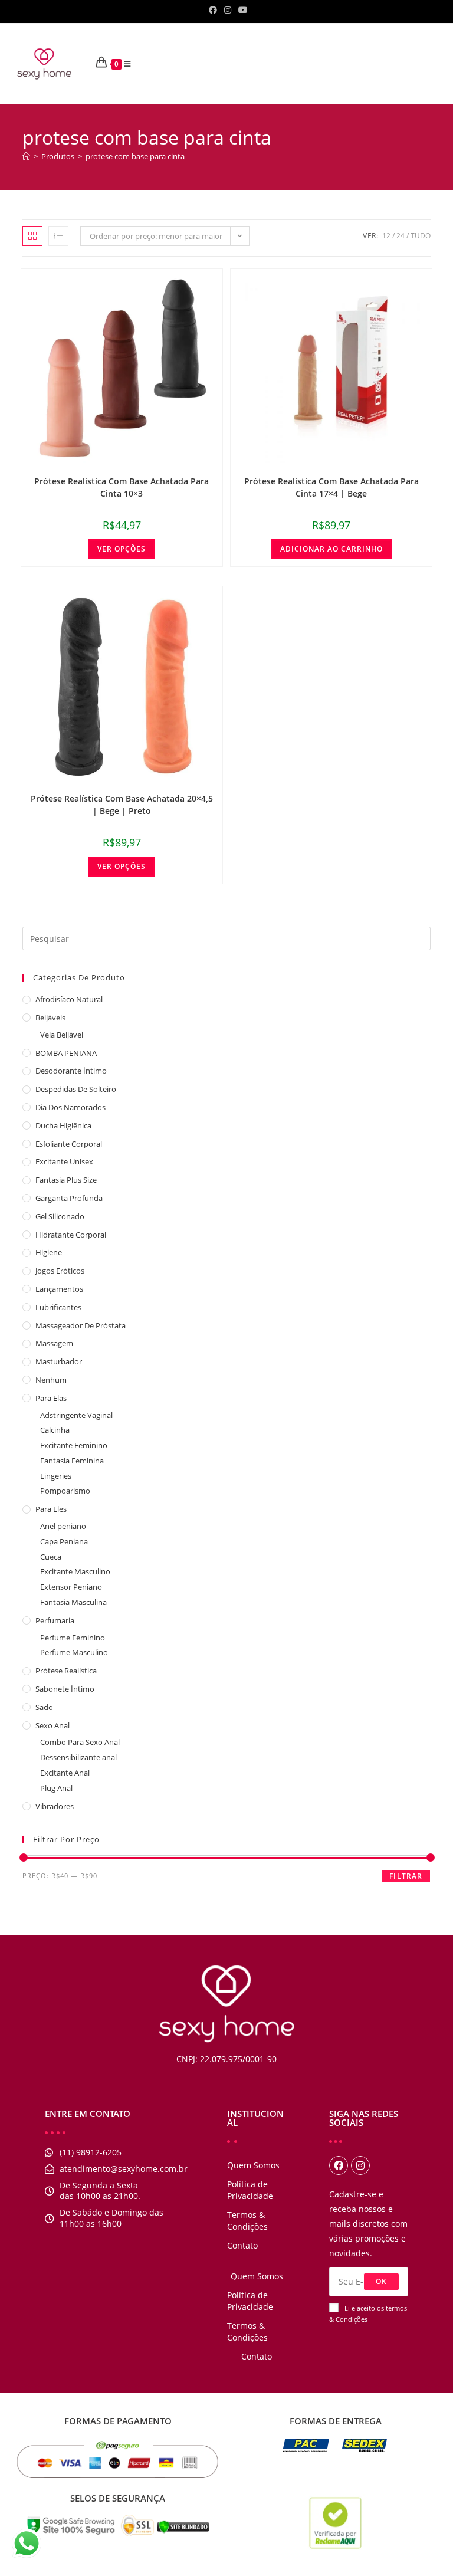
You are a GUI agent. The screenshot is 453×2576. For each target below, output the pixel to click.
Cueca (51, 1557)
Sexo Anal (52, 1725)
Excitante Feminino (74, 1445)
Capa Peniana (64, 1541)
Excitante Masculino (75, 1571)
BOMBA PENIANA (66, 1053)
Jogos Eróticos (60, 1271)
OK (381, 2281)
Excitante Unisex (64, 1161)
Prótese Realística (66, 1671)
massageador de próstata (81, 1325)
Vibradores (55, 1806)
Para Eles (51, 1509)
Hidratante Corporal (71, 1235)
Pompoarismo (65, 1491)
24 (401, 236)
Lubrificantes (58, 1307)
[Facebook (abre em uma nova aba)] (213, 10)
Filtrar (406, 1876)
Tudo (421, 236)
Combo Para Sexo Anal (80, 1742)
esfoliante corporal (69, 1144)
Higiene (49, 1252)
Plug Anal (56, 1788)
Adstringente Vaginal (76, 1415)
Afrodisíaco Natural (69, 999)
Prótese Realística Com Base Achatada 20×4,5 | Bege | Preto (122, 805)
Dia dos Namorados (70, 1107)
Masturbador (59, 1361)
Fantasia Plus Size (66, 1180)
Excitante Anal (65, 1773)
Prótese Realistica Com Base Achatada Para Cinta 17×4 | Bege (331, 487)
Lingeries (56, 1476)
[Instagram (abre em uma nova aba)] (228, 10)
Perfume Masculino (74, 1652)
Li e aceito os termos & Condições (368, 2314)
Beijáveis (50, 1018)
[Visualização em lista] (58, 236)
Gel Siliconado (60, 1216)
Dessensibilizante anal (78, 1757)
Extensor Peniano (71, 1587)
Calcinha (55, 1430)
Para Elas (51, 1398)
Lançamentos (59, 1289)
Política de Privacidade (250, 2190)
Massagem (54, 1343)
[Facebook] (339, 2165)
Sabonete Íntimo (65, 1689)
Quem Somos (253, 2165)
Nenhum (51, 1380)
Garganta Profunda (69, 1198)
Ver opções (122, 549)
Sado (44, 1707)
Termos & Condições (247, 2221)
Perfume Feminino (73, 1638)
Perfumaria (55, 1620)
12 (386, 236)
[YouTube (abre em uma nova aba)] (241, 10)
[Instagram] (360, 2165)
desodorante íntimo (71, 1071)
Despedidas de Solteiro (76, 1089)
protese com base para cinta (135, 156)
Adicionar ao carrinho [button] (331, 549)
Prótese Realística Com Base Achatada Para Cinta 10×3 (122, 487)
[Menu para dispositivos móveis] (132, 64)
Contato (242, 2245)
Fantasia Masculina (73, 1602)
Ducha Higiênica (63, 1125)
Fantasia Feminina (72, 1461)
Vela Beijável (62, 1035)
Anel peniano (63, 1526)
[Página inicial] (26, 156)
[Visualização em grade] (32, 236)
